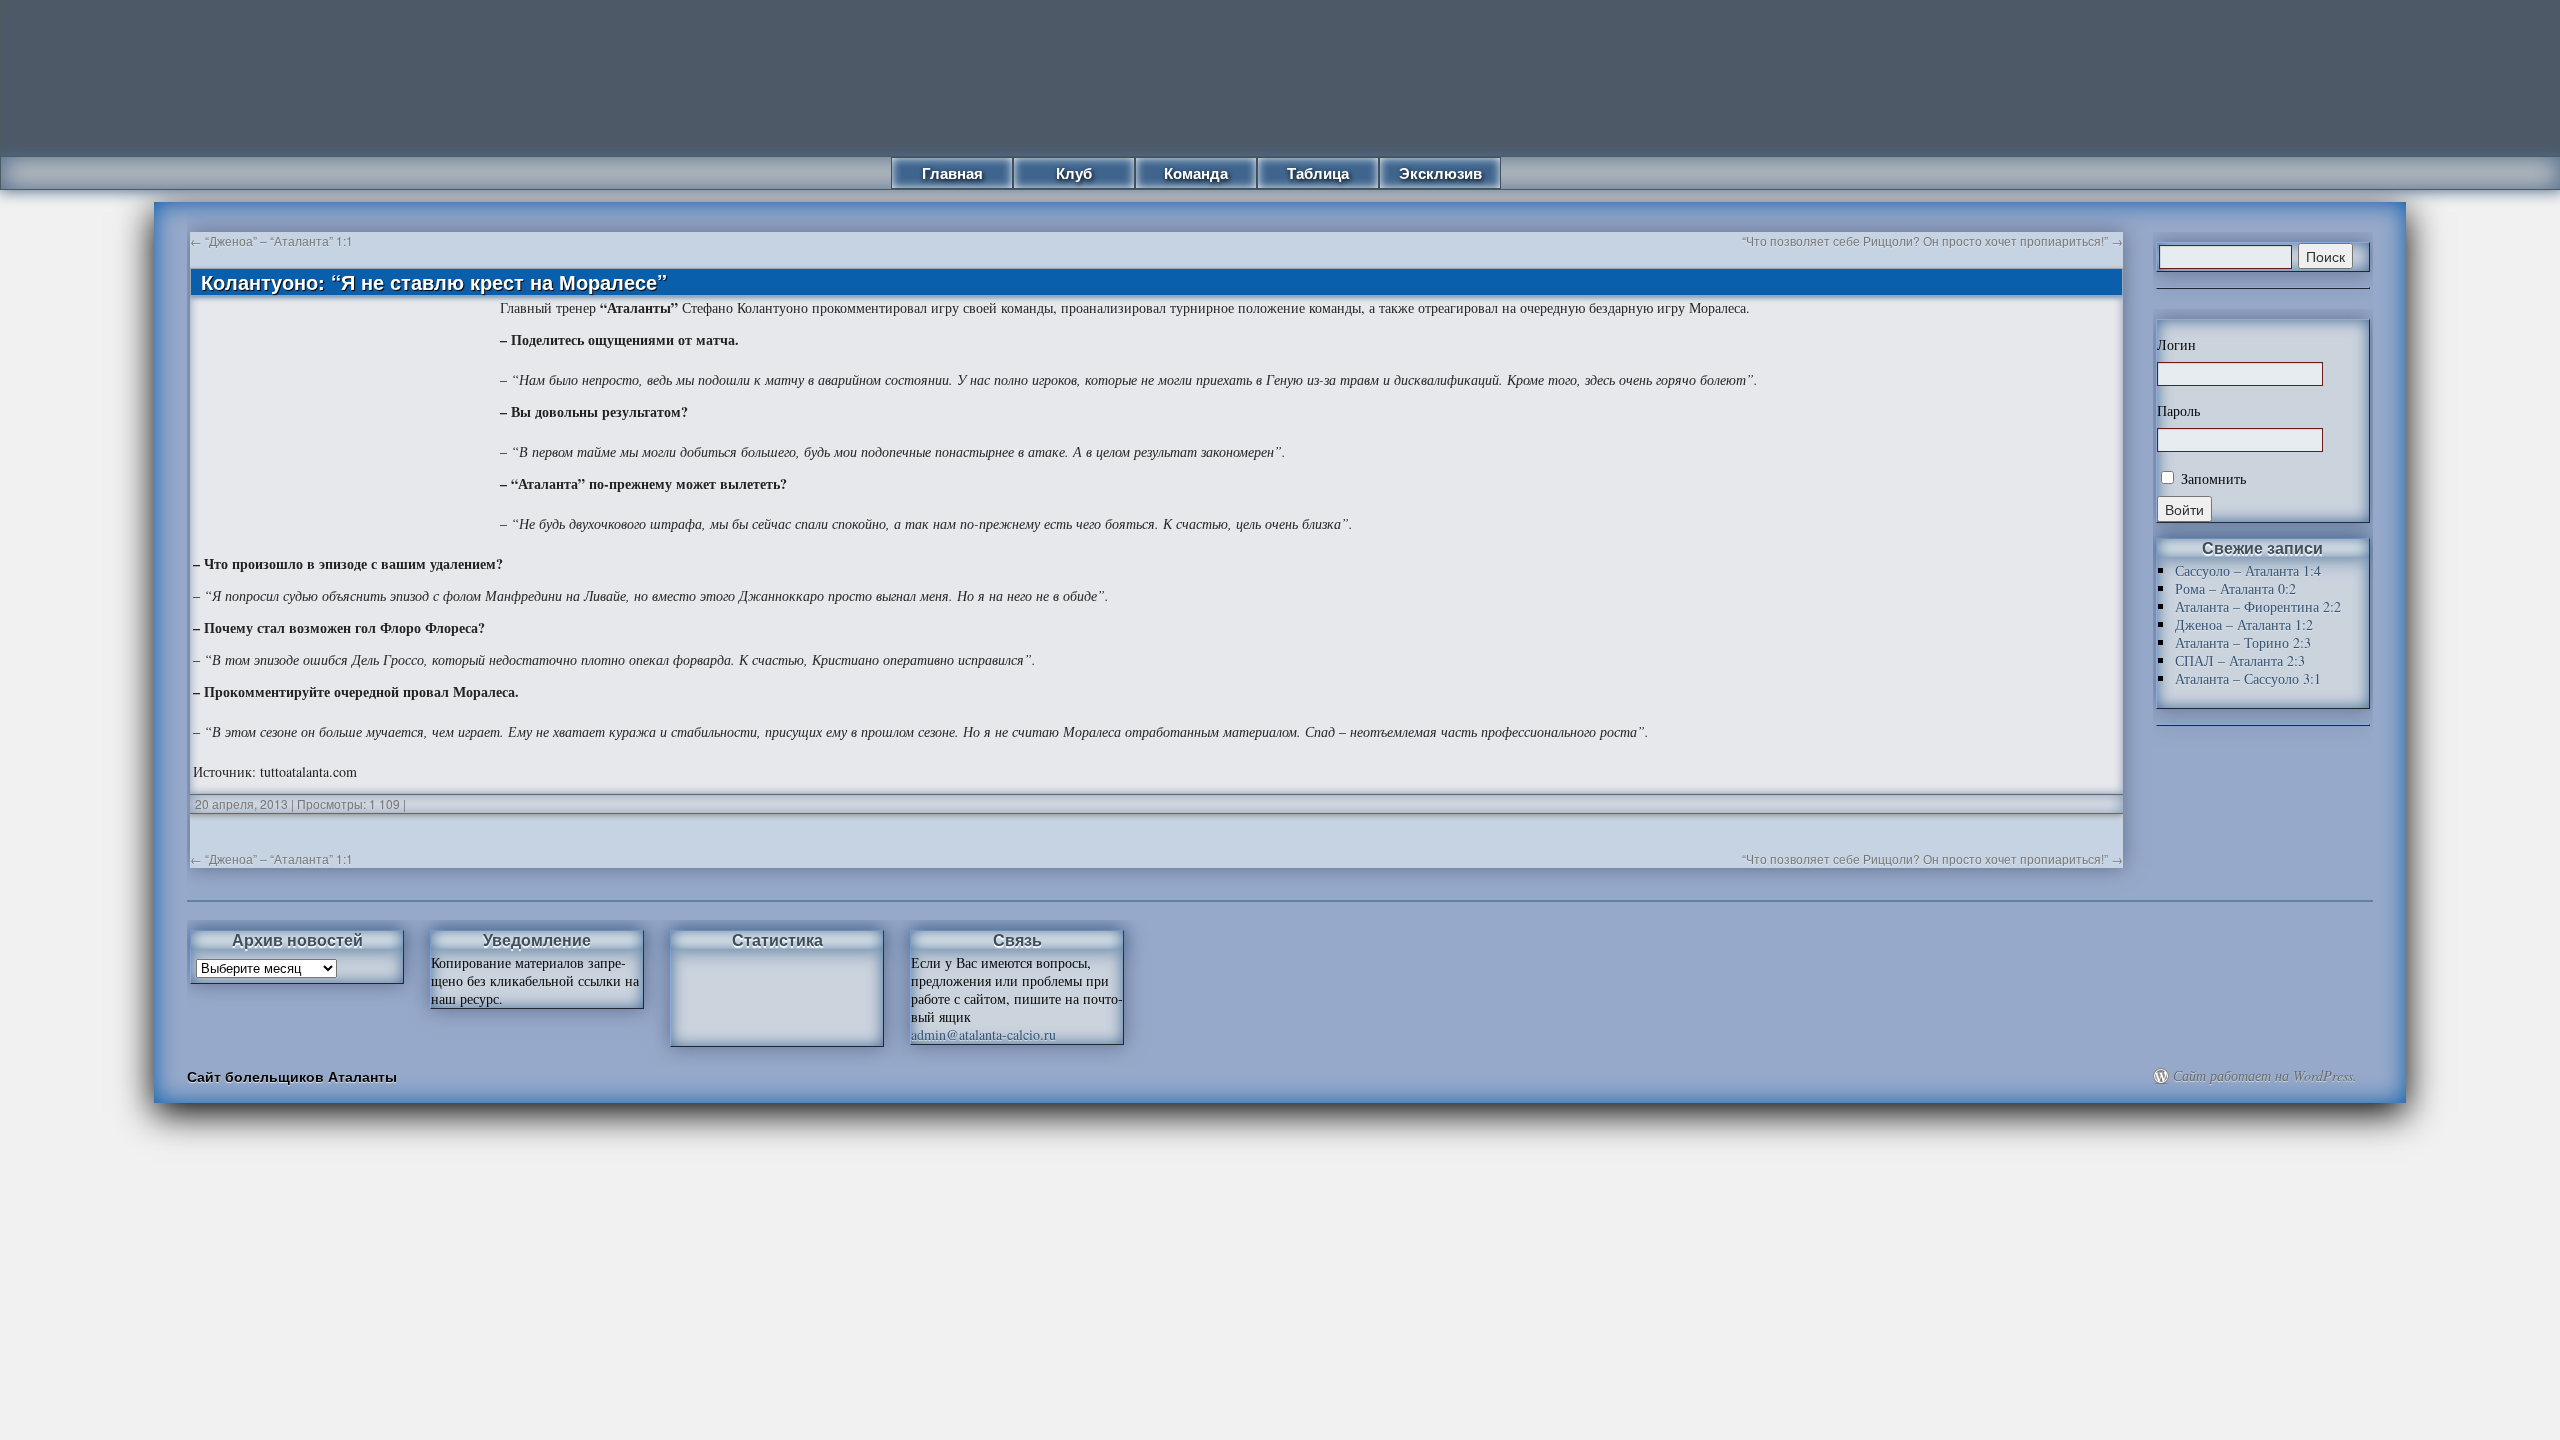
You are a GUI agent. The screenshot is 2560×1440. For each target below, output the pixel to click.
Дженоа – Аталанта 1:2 (2244, 624)
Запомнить (2211, 478)
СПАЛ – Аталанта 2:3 (2240, 660)
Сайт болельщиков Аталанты (292, 1076)
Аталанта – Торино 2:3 (2243, 642)
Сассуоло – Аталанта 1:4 (2248, 570)
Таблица (1318, 173)
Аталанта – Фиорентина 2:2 (2258, 606)
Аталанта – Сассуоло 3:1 (2248, 678)
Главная (952, 173)
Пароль (2178, 411)
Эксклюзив (1440, 173)
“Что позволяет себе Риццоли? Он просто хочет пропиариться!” (1932, 240)
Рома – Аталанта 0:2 (2235, 588)
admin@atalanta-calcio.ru (983, 1034)
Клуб (1074, 173)
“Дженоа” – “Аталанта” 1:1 (271, 240)
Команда (1196, 173)
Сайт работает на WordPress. (2265, 1076)
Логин (2176, 345)
